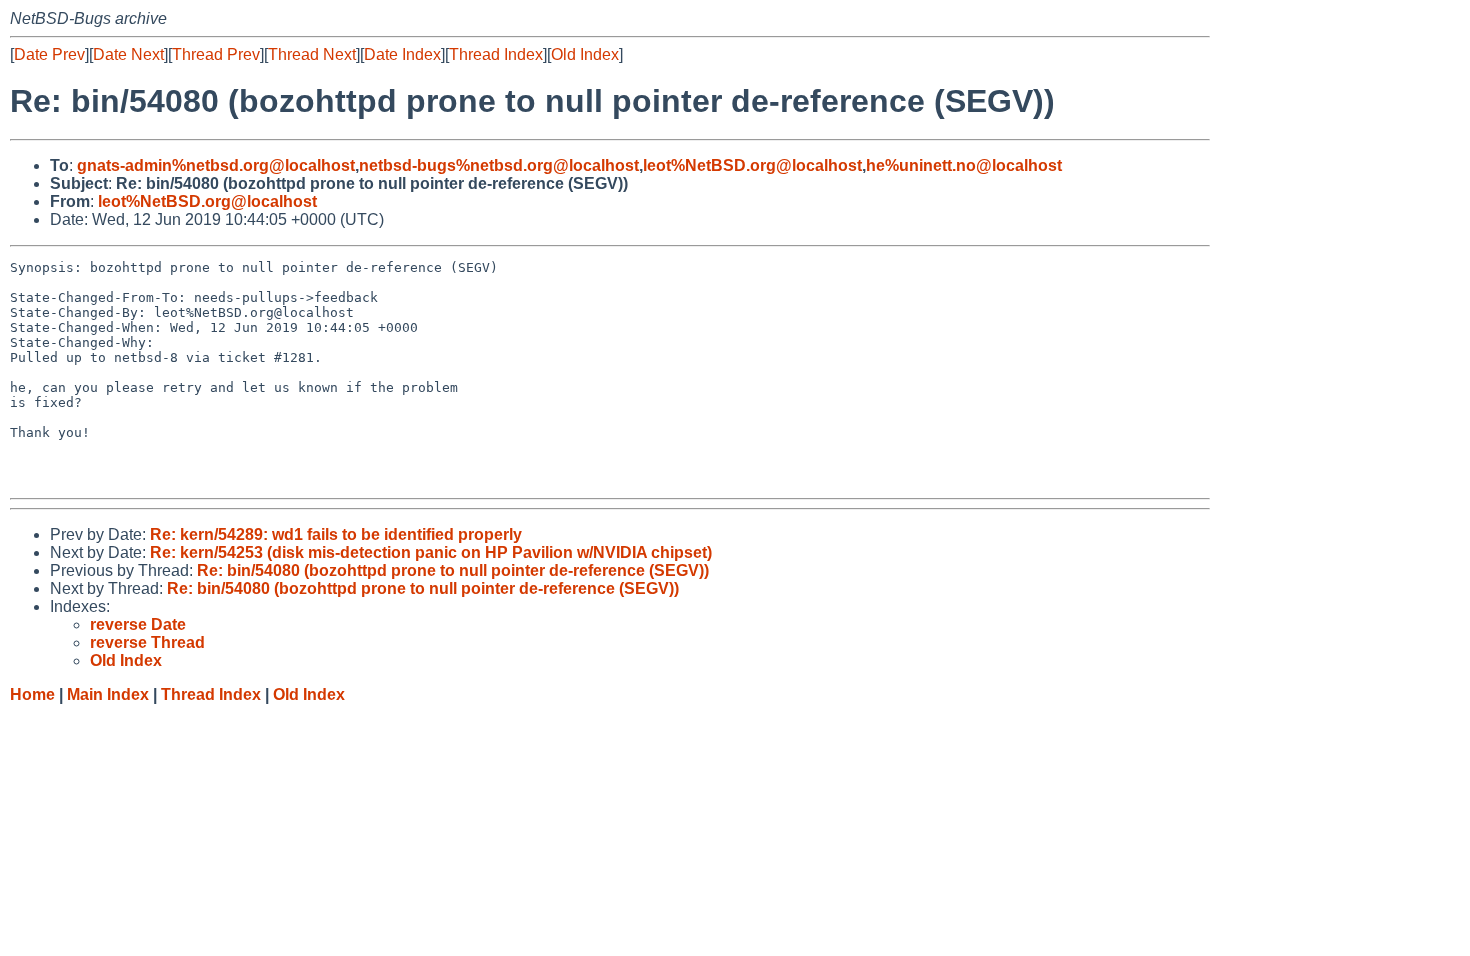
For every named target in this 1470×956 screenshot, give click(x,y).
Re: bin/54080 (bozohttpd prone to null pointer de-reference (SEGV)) (453, 570)
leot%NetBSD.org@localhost (752, 165)
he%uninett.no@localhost (964, 165)
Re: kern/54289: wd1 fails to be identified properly (336, 534)
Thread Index (496, 54)
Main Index (108, 694)
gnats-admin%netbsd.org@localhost (216, 165)
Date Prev (49, 54)
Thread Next (312, 54)
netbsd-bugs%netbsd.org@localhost (499, 165)
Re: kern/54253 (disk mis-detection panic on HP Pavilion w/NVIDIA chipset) (431, 552)
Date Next (128, 54)
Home (32, 694)
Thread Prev (216, 54)
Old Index (585, 54)
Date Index (402, 54)
